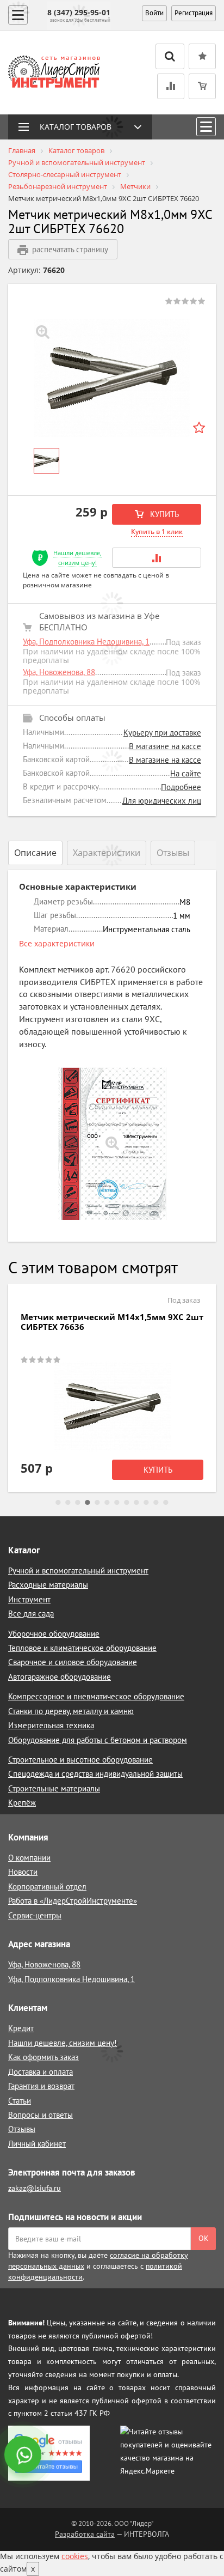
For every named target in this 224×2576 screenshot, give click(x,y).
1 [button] (58, 1503)
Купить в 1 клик (157, 531)
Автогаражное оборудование (60, 1677)
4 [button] (88, 1503)
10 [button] (146, 1503)
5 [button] (97, 1503)
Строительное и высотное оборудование (80, 1760)
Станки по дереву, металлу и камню (71, 1711)
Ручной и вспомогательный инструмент (78, 1570)
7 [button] (117, 1503)
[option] (112, 378)
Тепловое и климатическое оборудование (82, 1648)
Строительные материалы (54, 1788)
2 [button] (68, 1503)
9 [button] (136, 1503)
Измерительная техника (51, 1725)
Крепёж (22, 1803)
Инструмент (29, 1599)
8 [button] (127, 1503)
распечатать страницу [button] (70, 249)
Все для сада (31, 1614)
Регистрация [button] (194, 13)
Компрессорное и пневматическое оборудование (96, 1696)
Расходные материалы (48, 1585)
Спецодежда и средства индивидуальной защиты (95, 1774)
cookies (75, 2556)
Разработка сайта (85, 2534)
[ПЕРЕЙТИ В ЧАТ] (24, 2456)
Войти (154, 13)
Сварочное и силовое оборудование (73, 1662)
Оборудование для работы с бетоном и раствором (98, 1740)
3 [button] (78, 1503)
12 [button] (166, 1503)
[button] (157, 558)
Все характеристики (57, 943)
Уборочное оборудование (54, 1634)
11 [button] (156, 1503)
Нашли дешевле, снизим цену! (77, 558)
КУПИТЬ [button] (163, 514)
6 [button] (107, 1503)
